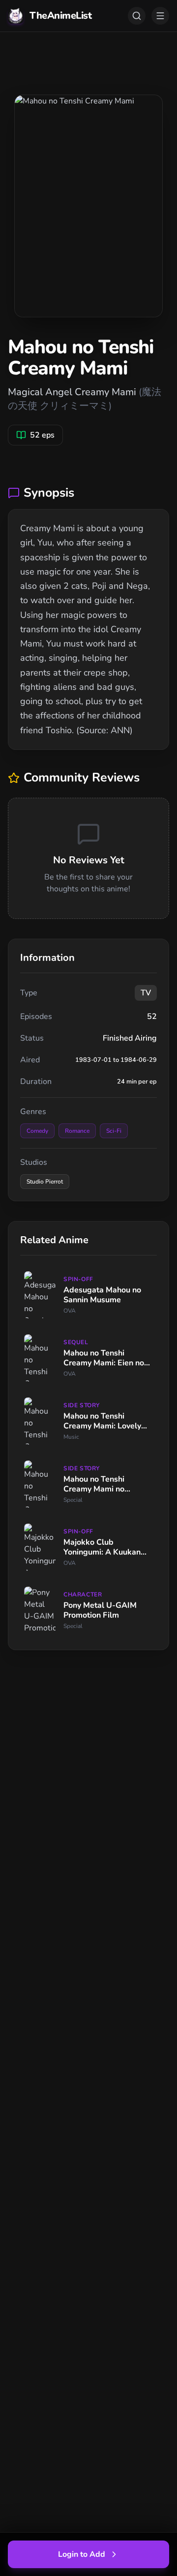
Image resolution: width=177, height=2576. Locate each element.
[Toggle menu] (160, 16)
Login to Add (82, 2554)
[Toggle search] (137, 16)
